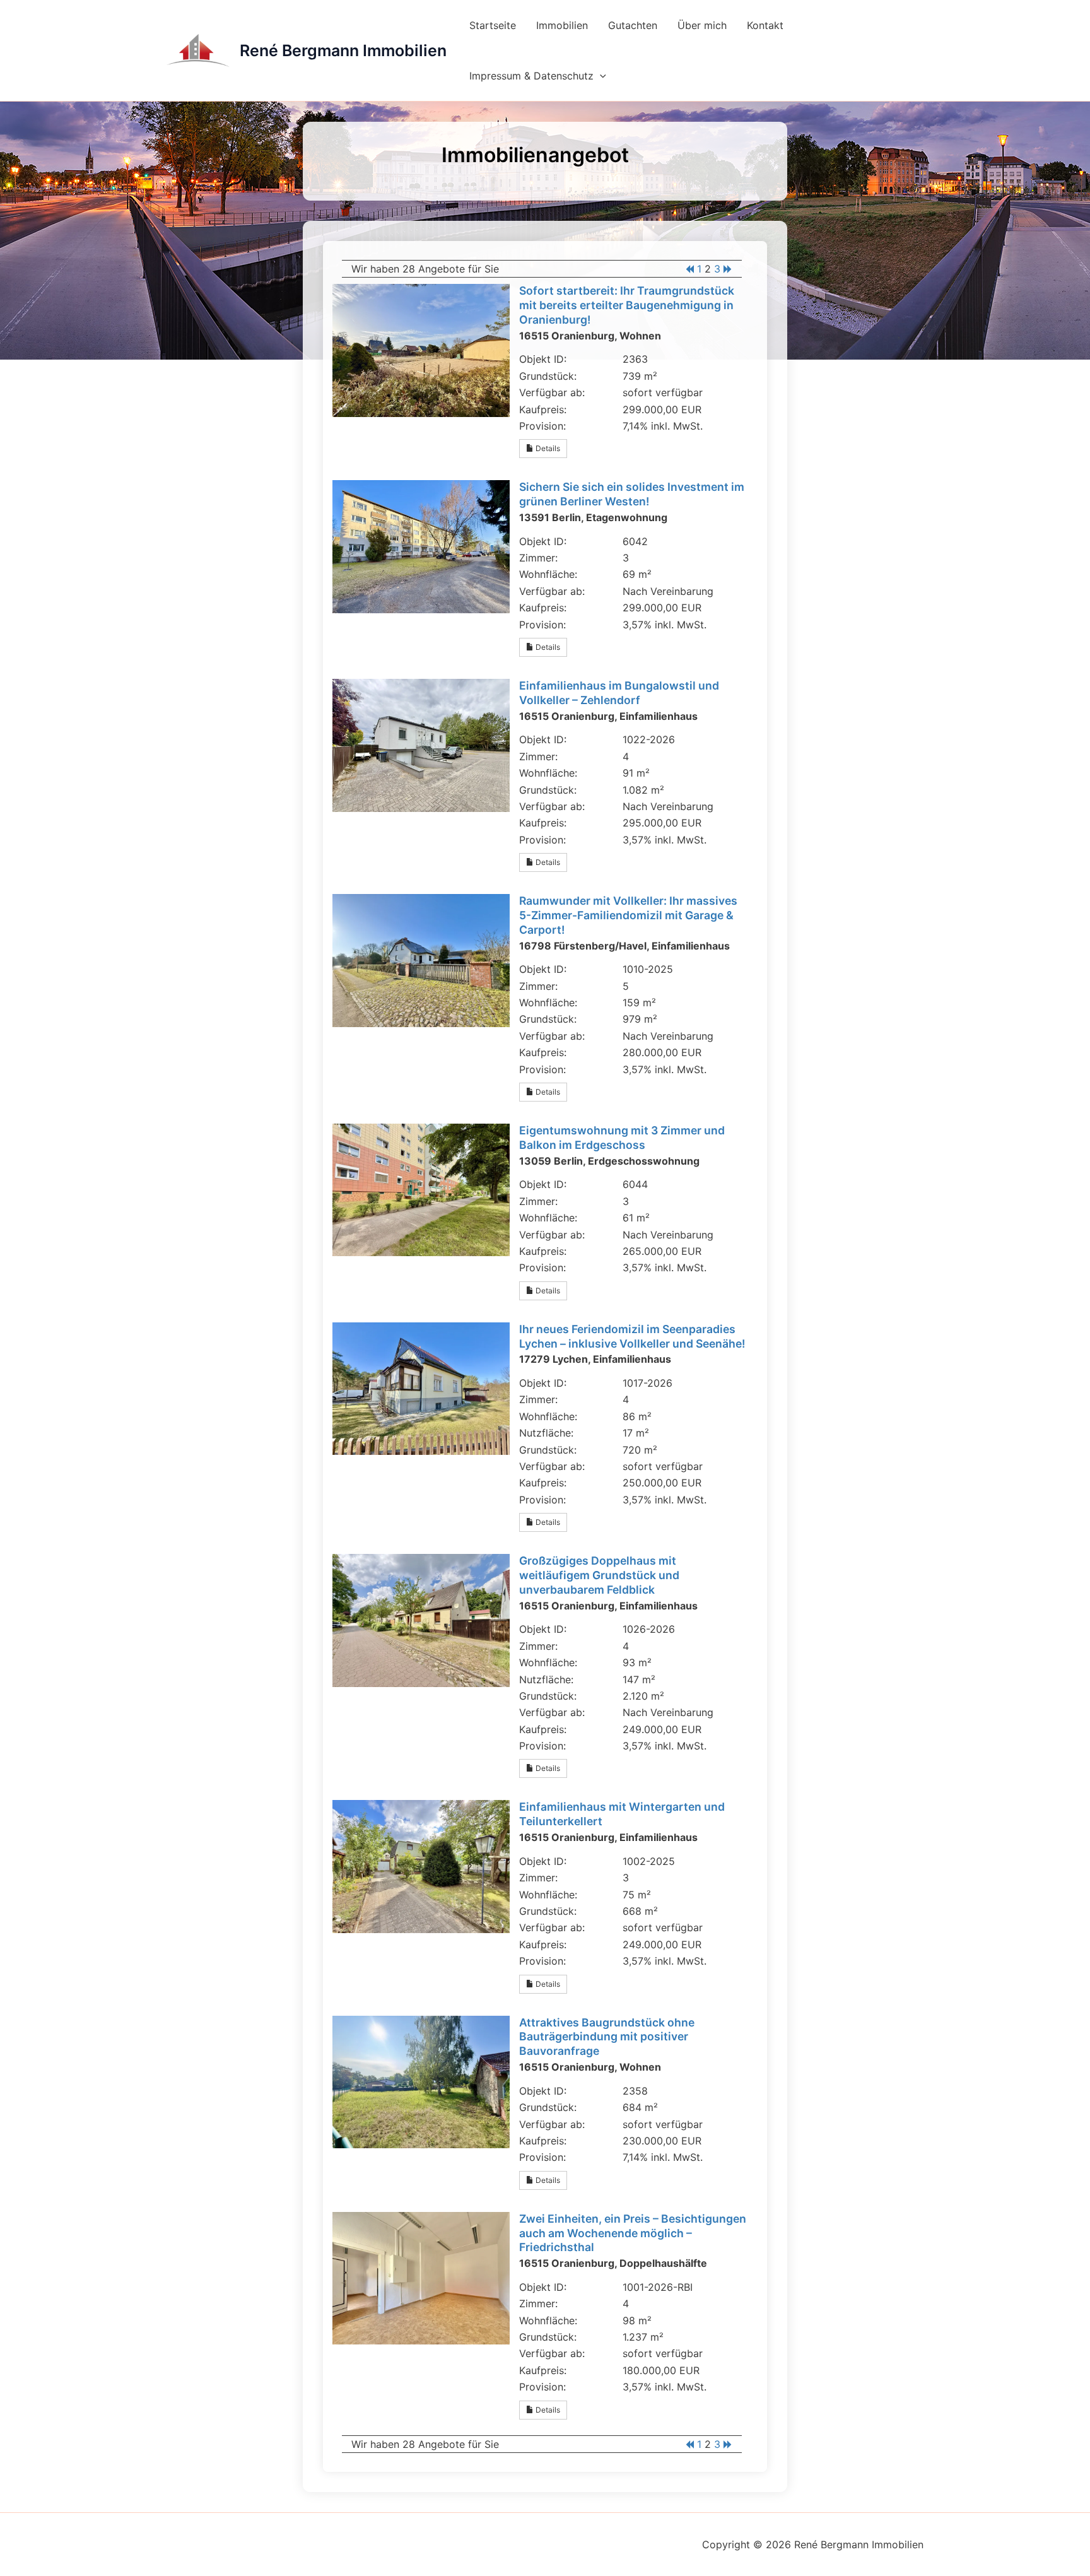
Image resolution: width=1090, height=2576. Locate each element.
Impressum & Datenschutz (531, 76)
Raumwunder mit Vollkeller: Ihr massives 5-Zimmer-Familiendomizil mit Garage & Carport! (628, 915)
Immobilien (562, 25)
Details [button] (547, 448)
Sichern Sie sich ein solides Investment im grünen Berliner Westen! (632, 494)
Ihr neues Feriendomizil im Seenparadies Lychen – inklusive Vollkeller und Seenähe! (632, 1336)
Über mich (702, 25)
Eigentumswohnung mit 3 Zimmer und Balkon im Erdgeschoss (622, 1138)
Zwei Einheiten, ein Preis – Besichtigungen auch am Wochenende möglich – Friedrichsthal (633, 2233)
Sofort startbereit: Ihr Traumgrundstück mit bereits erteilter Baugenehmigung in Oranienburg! (627, 305)
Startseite (493, 25)
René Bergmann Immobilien (343, 50)
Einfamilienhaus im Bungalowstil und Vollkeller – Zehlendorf (619, 693)
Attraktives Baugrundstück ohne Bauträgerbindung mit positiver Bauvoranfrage (607, 2037)
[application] (600, 76)
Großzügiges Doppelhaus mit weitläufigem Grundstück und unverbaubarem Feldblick (599, 1575)
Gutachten (633, 25)
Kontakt (765, 25)
